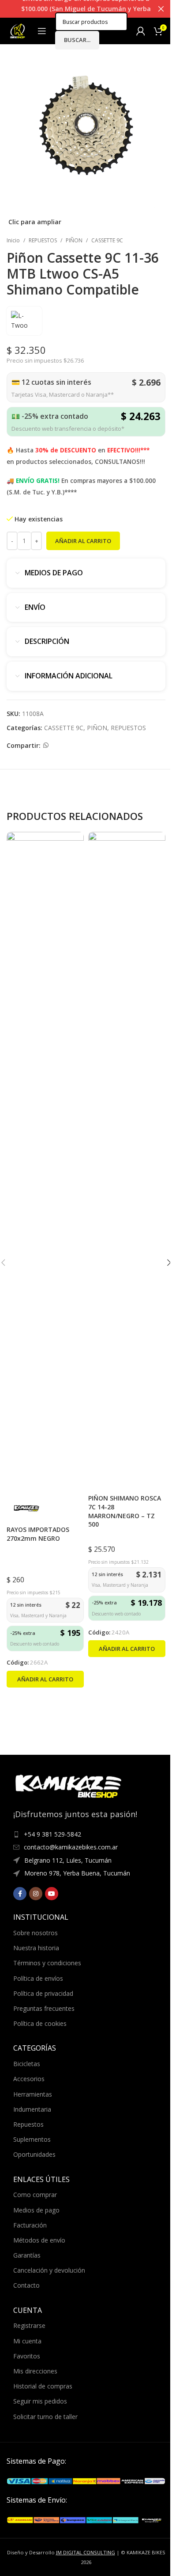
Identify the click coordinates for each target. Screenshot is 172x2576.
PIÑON (74, 240)
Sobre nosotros (36, 1933)
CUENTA (28, 2310)
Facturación (30, 2225)
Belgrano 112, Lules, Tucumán (68, 1860)
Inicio (13, 240)
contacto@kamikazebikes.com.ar (71, 1847)
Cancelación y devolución (49, 2270)
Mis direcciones (35, 2371)
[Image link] (86, 2480)
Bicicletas (27, 2064)
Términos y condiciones (47, 1963)
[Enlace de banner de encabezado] (86, 9)
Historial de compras (43, 2386)
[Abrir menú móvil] (42, 31)
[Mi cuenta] (141, 31)
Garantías (27, 2255)
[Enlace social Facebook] (20, 1894)
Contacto (26, 2285)
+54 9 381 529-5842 (52, 1834)
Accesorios (29, 2079)
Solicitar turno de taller (45, 2417)
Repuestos (28, 2124)
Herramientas (33, 2094)
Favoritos (27, 2356)
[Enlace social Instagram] (36, 1894)
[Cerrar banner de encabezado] (161, 9)
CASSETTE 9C (107, 240)
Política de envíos (38, 1978)
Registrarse (29, 2325)
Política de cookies (40, 2023)
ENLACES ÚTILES (41, 2179)
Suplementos (32, 2139)
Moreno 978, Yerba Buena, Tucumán (77, 1873)
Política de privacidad (43, 1993)
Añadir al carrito (83, 541)
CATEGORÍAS (35, 2048)
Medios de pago (36, 2210)
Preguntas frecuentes (44, 2008)
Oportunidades (34, 2154)
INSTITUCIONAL (41, 1917)
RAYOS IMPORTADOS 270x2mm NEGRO (38, 1534)
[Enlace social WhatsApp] (46, 745)
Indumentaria (32, 2109)
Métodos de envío (39, 2240)
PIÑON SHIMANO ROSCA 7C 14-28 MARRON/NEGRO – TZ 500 (125, 1511)
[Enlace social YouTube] (52, 1894)
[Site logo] (18, 30)
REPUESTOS (43, 240)
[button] (45, 1679)
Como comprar (35, 2195)
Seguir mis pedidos (40, 2401)
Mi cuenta (27, 2341)
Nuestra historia (36, 1948)
